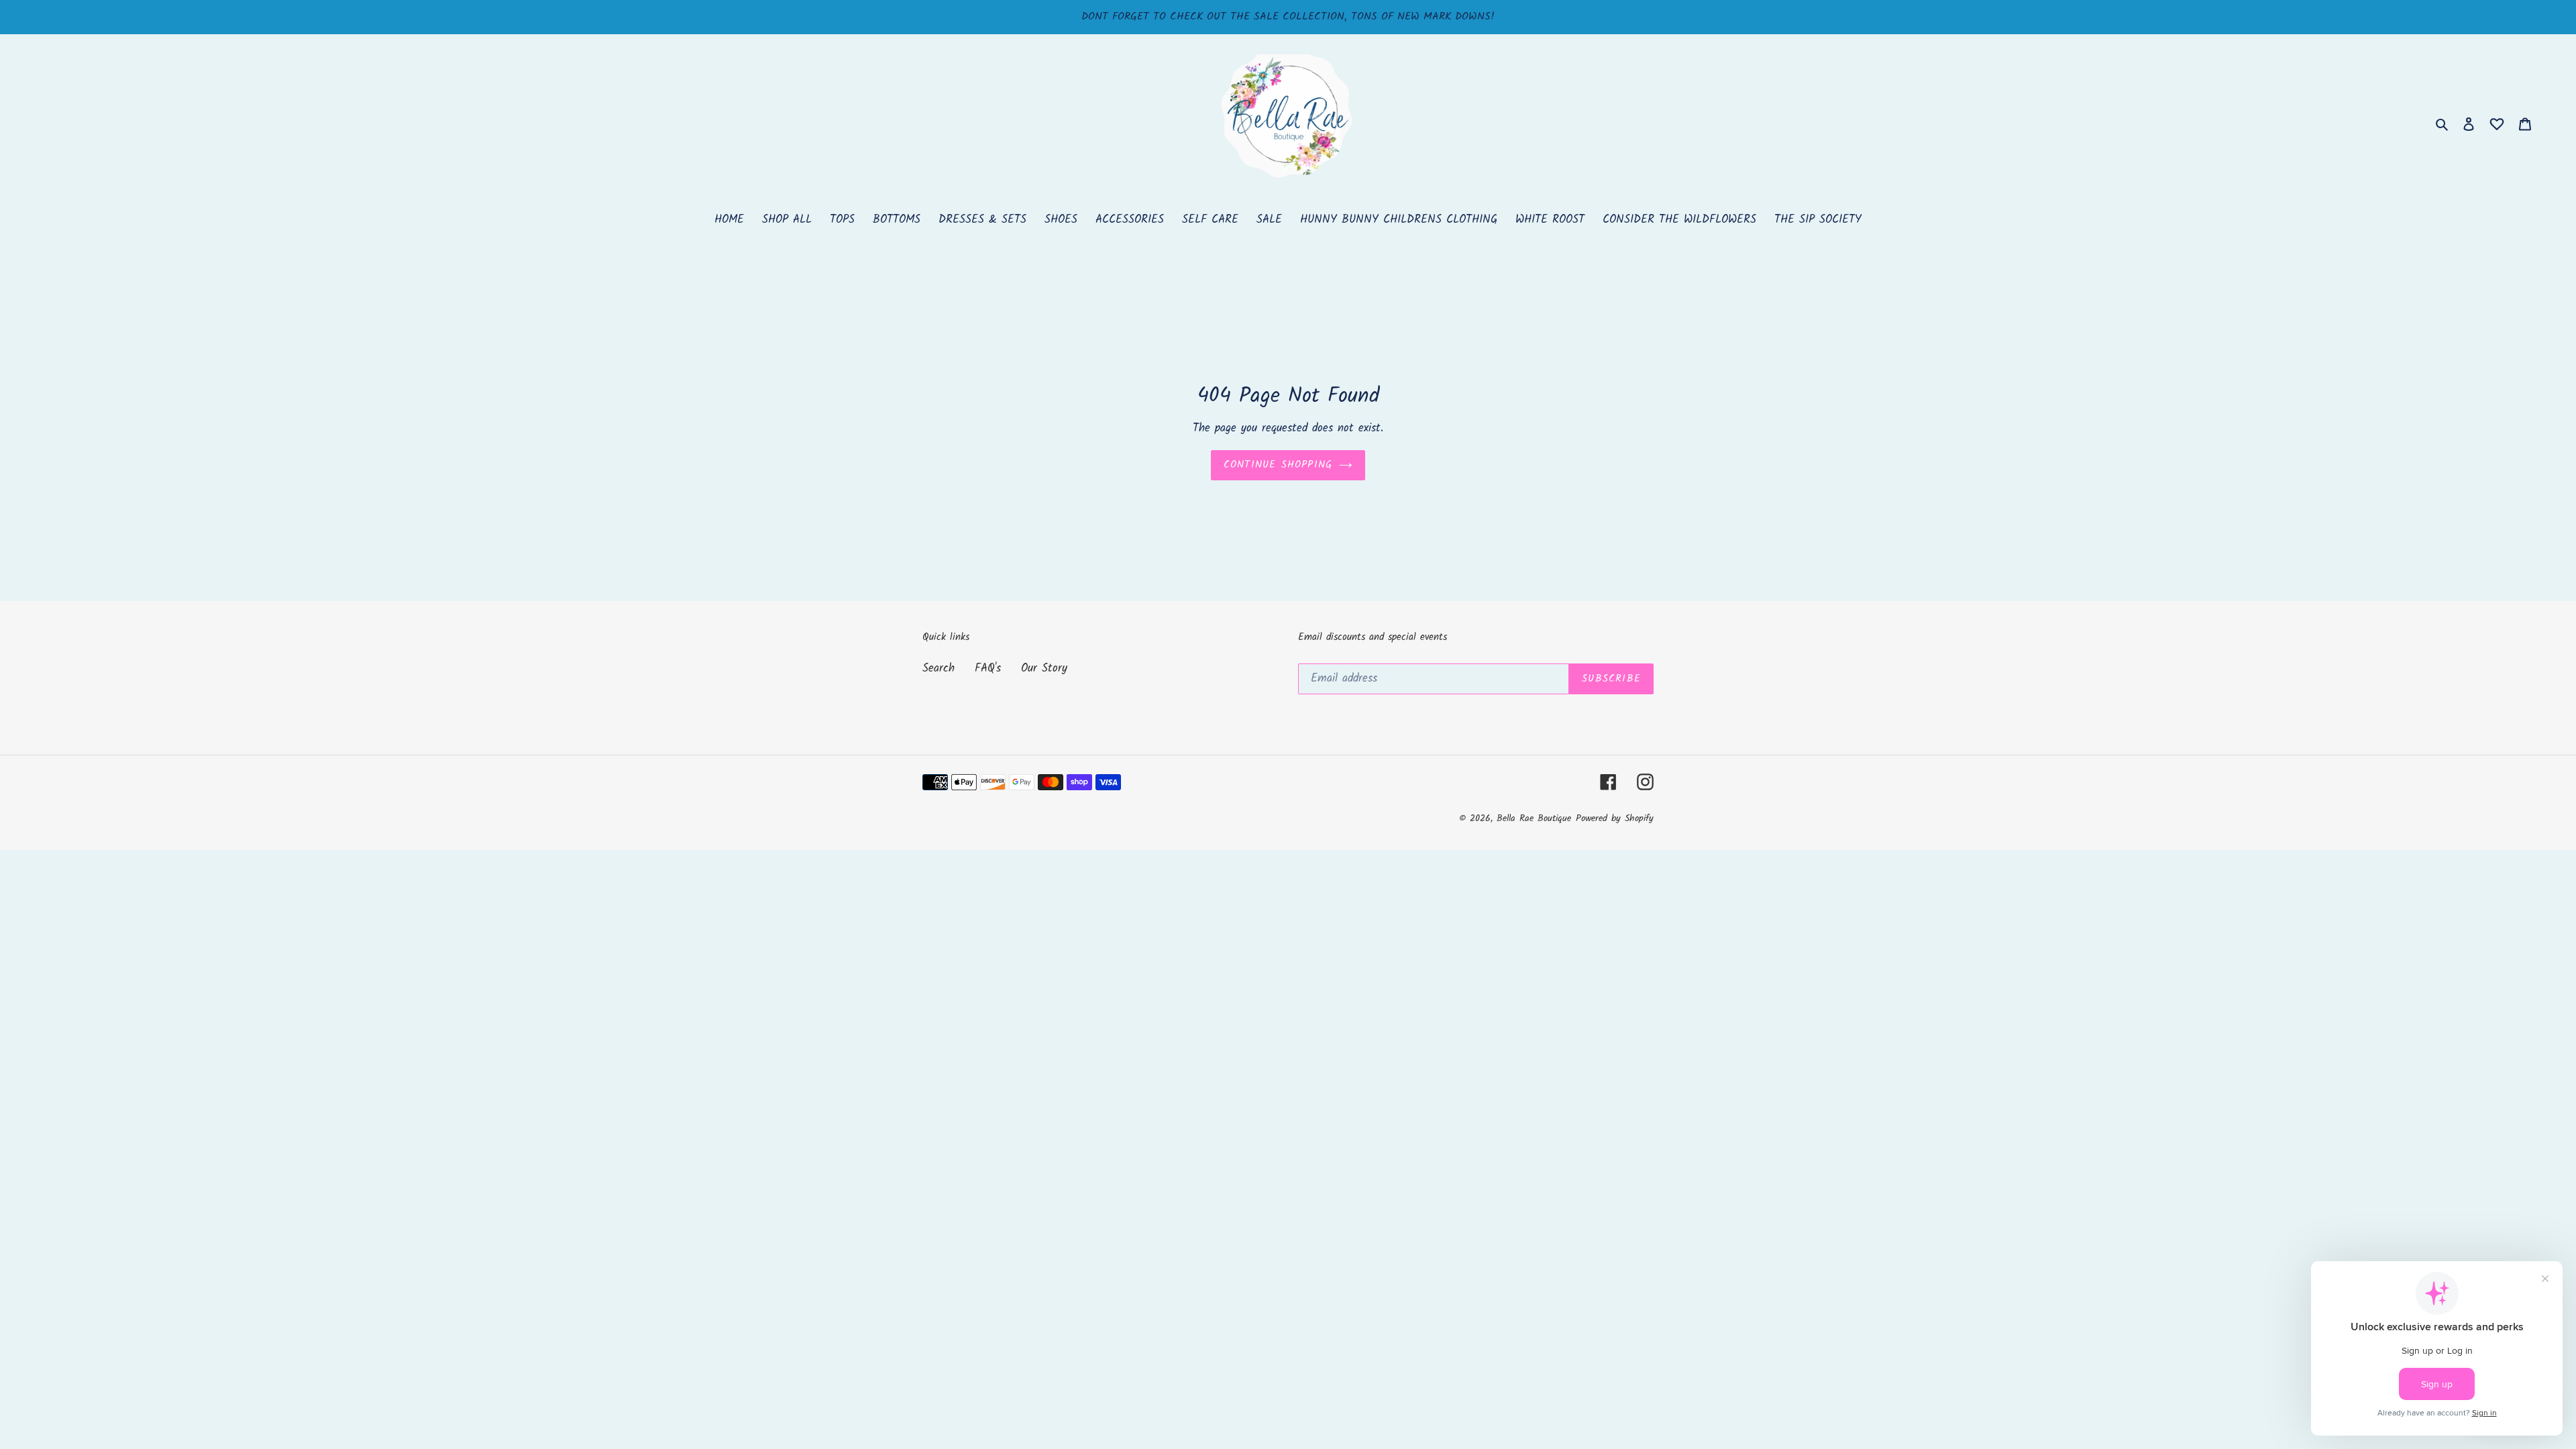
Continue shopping (1278, 465)
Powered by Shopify (1615, 818)
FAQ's (988, 668)
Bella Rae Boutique (1534, 818)
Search (938, 668)
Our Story (1044, 668)
